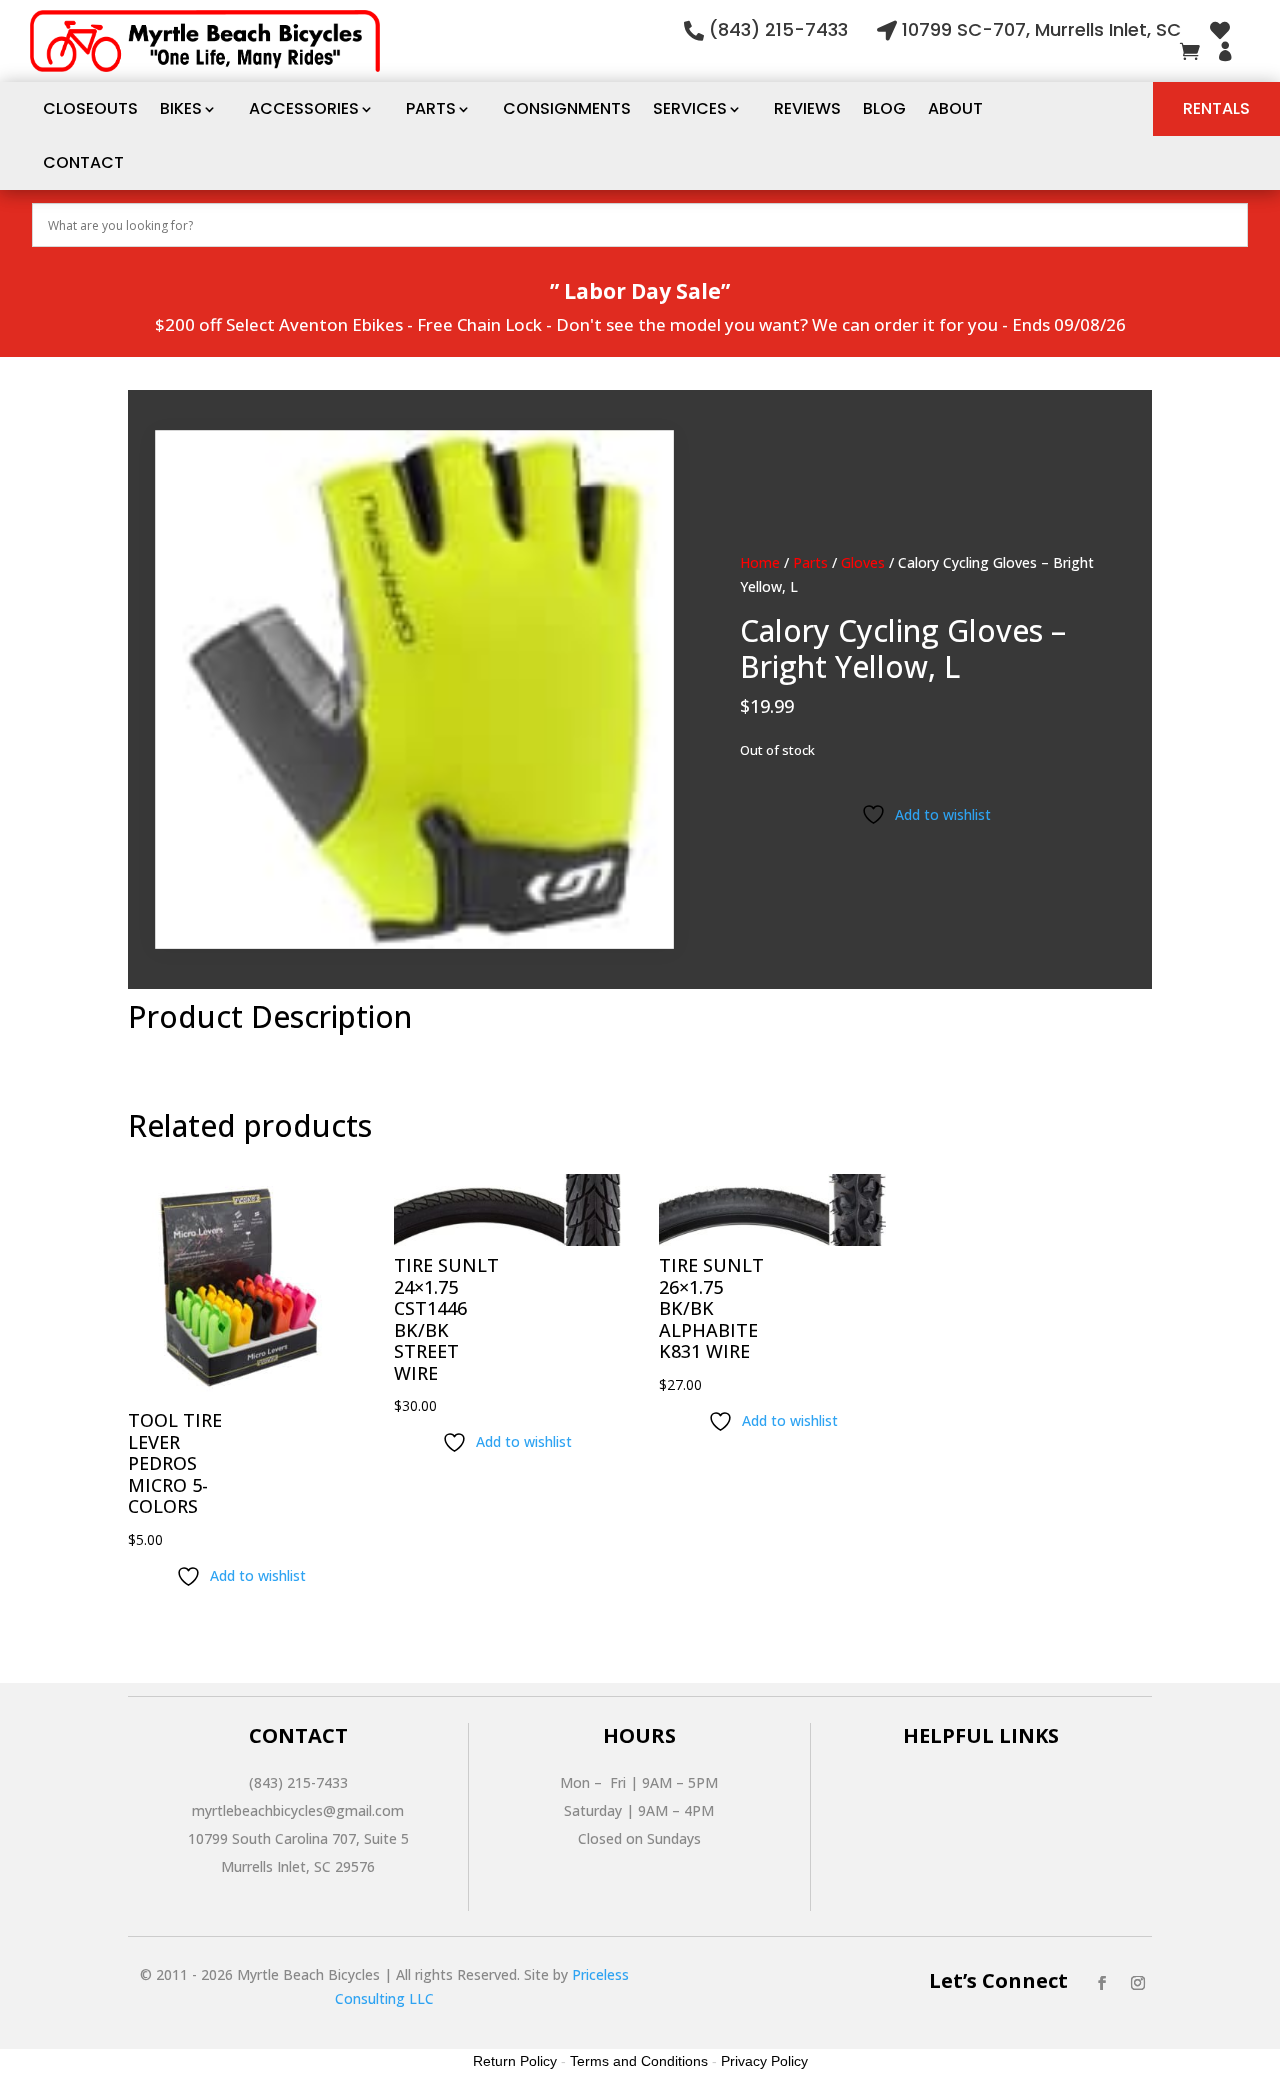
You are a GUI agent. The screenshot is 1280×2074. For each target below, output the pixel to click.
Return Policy (515, 2061)
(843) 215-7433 (778, 29)
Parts (431, 108)
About (955, 108)
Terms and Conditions (639, 2061)
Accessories (304, 108)
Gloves (863, 562)
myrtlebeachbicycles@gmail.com (298, 1810)
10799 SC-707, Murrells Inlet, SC (1041, 29)
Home (760, 562)
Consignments (567, 108)
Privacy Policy (764, 2061)
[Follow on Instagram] (1138, 1983)
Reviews (807, 108)
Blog (884, 108)
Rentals (1216, 108)
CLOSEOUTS (90, 108)
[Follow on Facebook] (1102, 1983)
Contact (83, 162)
